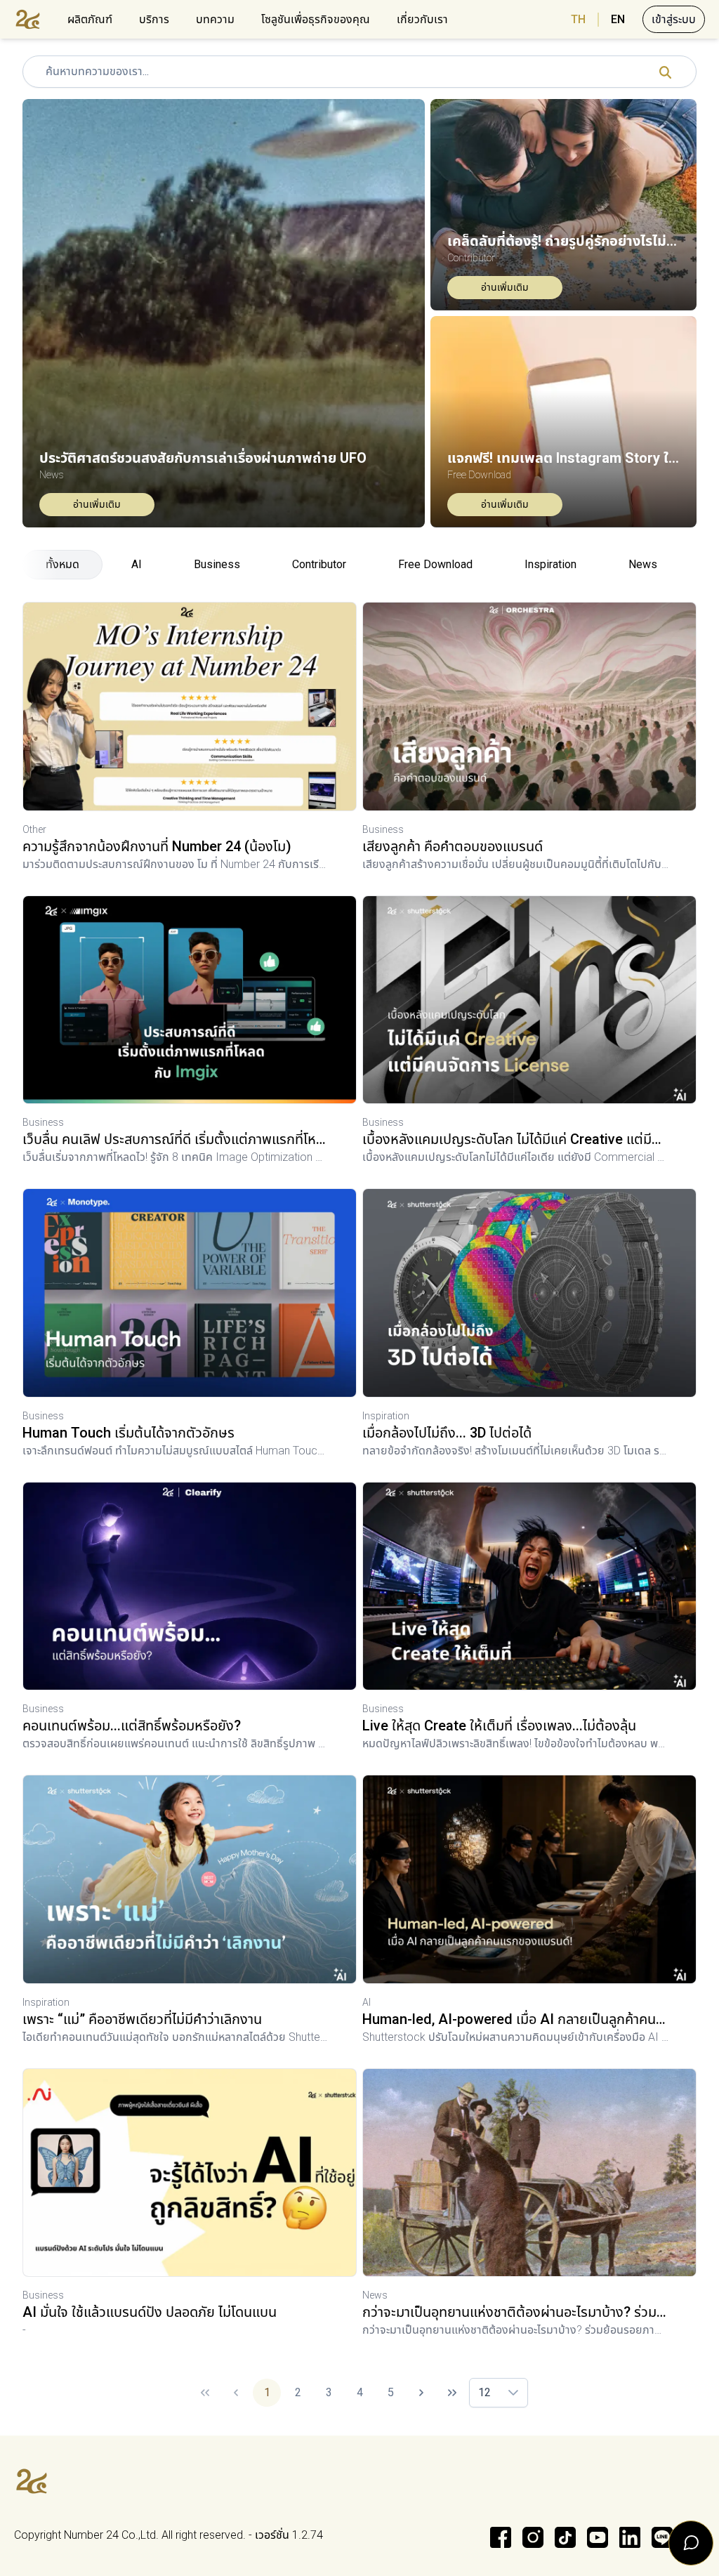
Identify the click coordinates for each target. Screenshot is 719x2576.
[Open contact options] (691, 2543)
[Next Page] (421, 2393)
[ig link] (533, 2537)
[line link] (662, 2537)
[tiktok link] (565, 2537)
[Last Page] (452, 2393)
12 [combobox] (484, 2392)
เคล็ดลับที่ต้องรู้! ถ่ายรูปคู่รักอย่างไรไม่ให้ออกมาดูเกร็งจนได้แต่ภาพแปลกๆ (563, 241)
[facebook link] (501, 2537)
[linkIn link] (630, 2537)
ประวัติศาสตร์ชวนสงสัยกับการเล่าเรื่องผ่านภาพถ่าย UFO (203, 458)
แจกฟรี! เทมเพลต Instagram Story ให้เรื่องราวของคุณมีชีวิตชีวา (563, 458)
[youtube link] (598, 2537)
